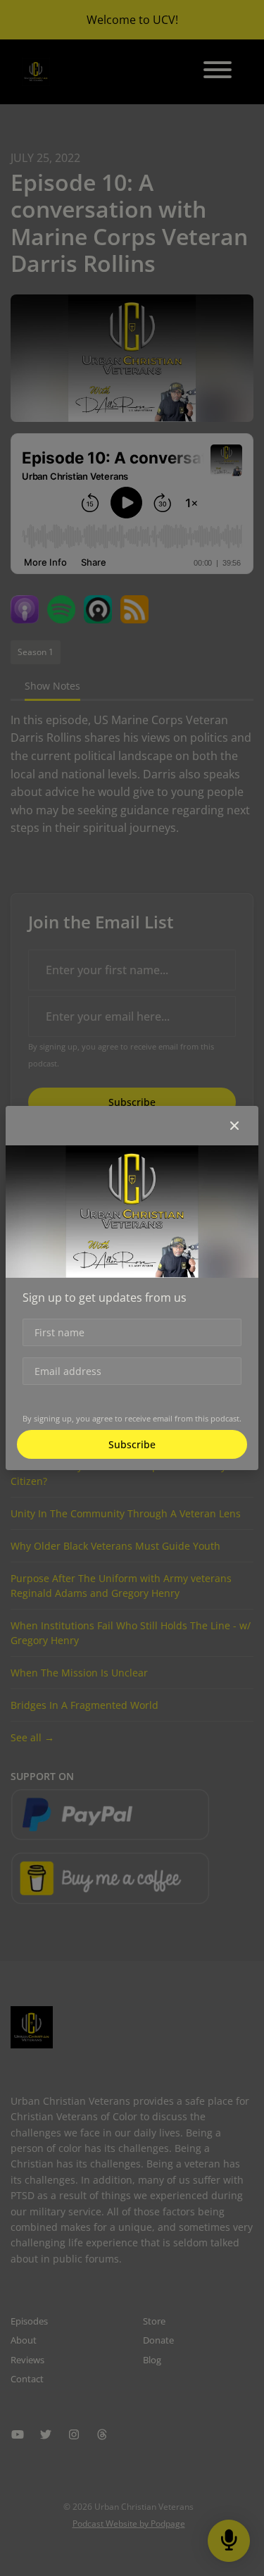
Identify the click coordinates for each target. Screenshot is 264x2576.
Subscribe (132, 1444)
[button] (234, 1126)
